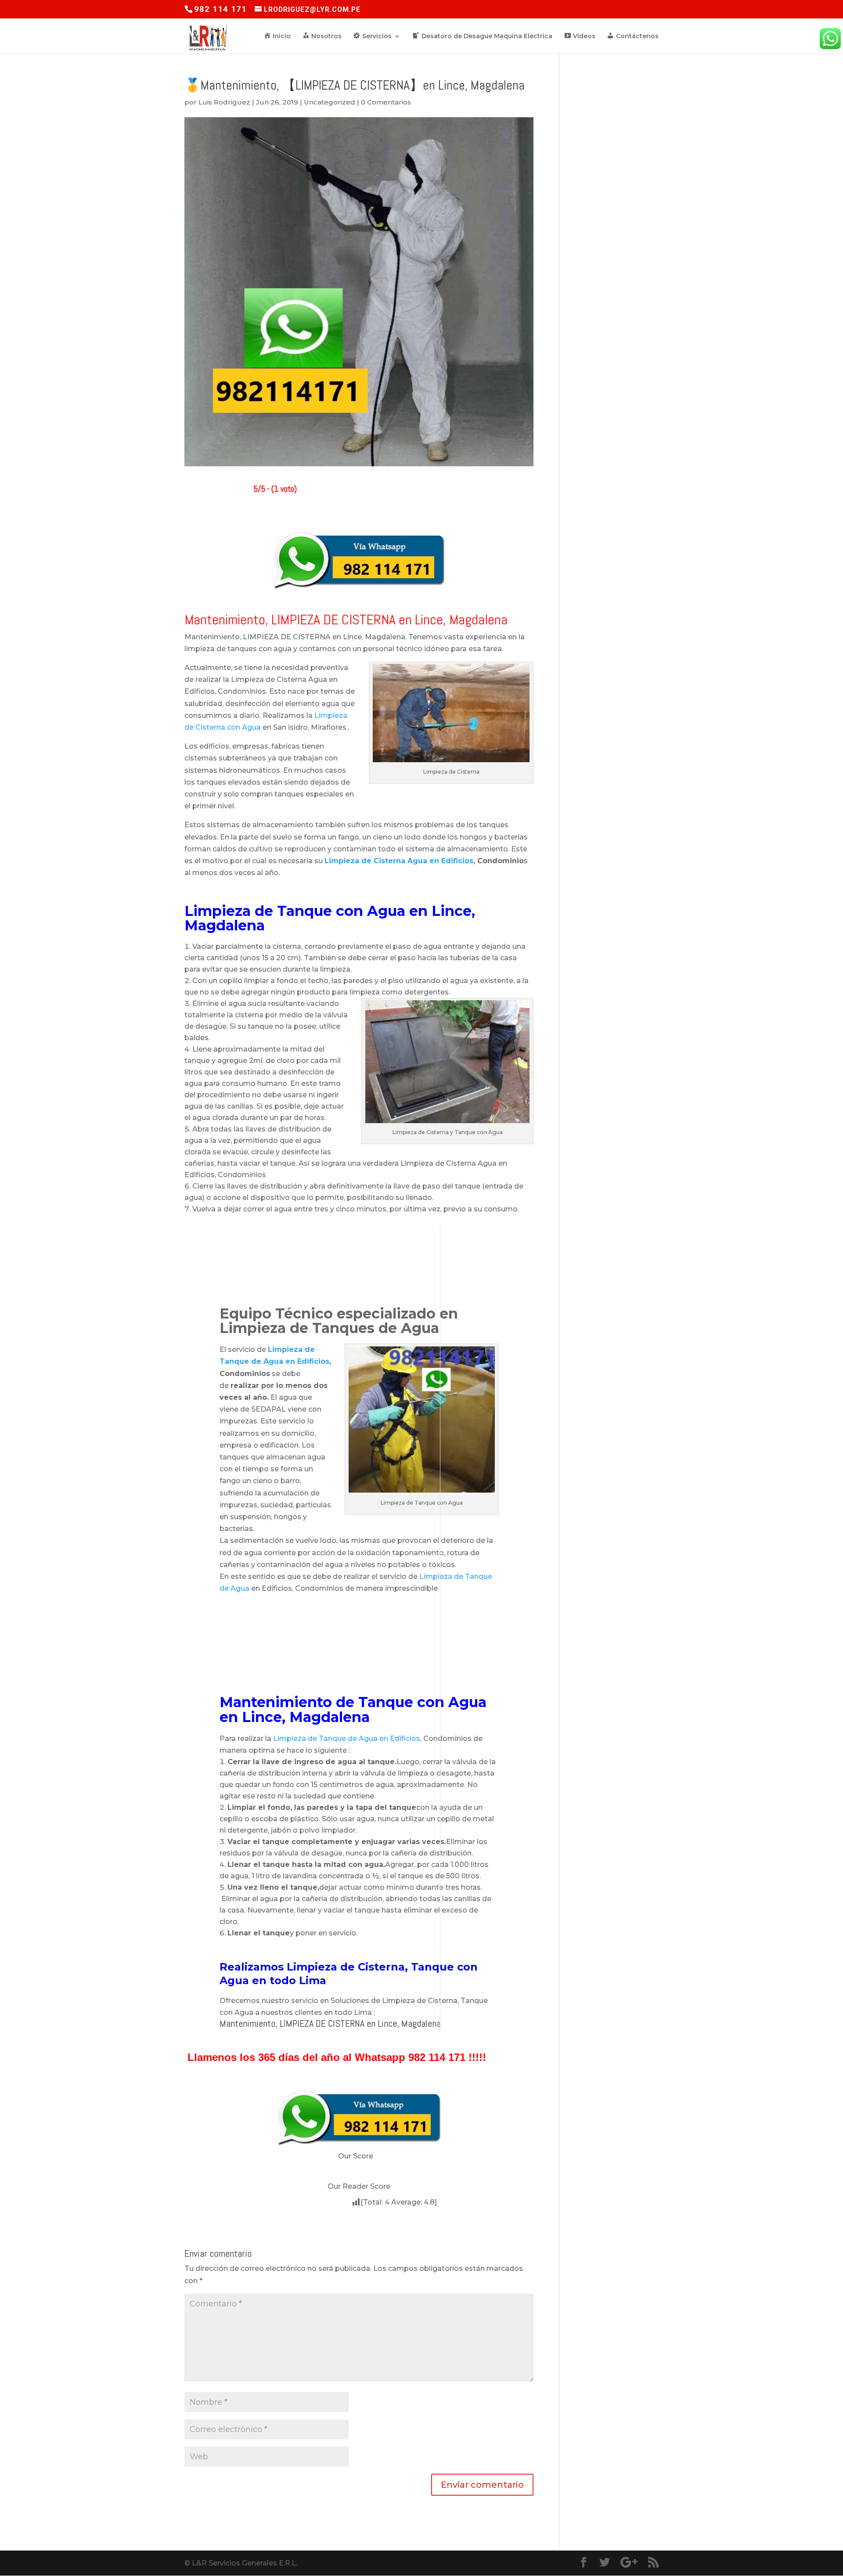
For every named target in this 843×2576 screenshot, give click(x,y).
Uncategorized (330, 102)
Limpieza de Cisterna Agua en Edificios (399, 861)
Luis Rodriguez (224, 102)
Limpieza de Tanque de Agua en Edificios (347, 1738)
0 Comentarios (386, 102)
